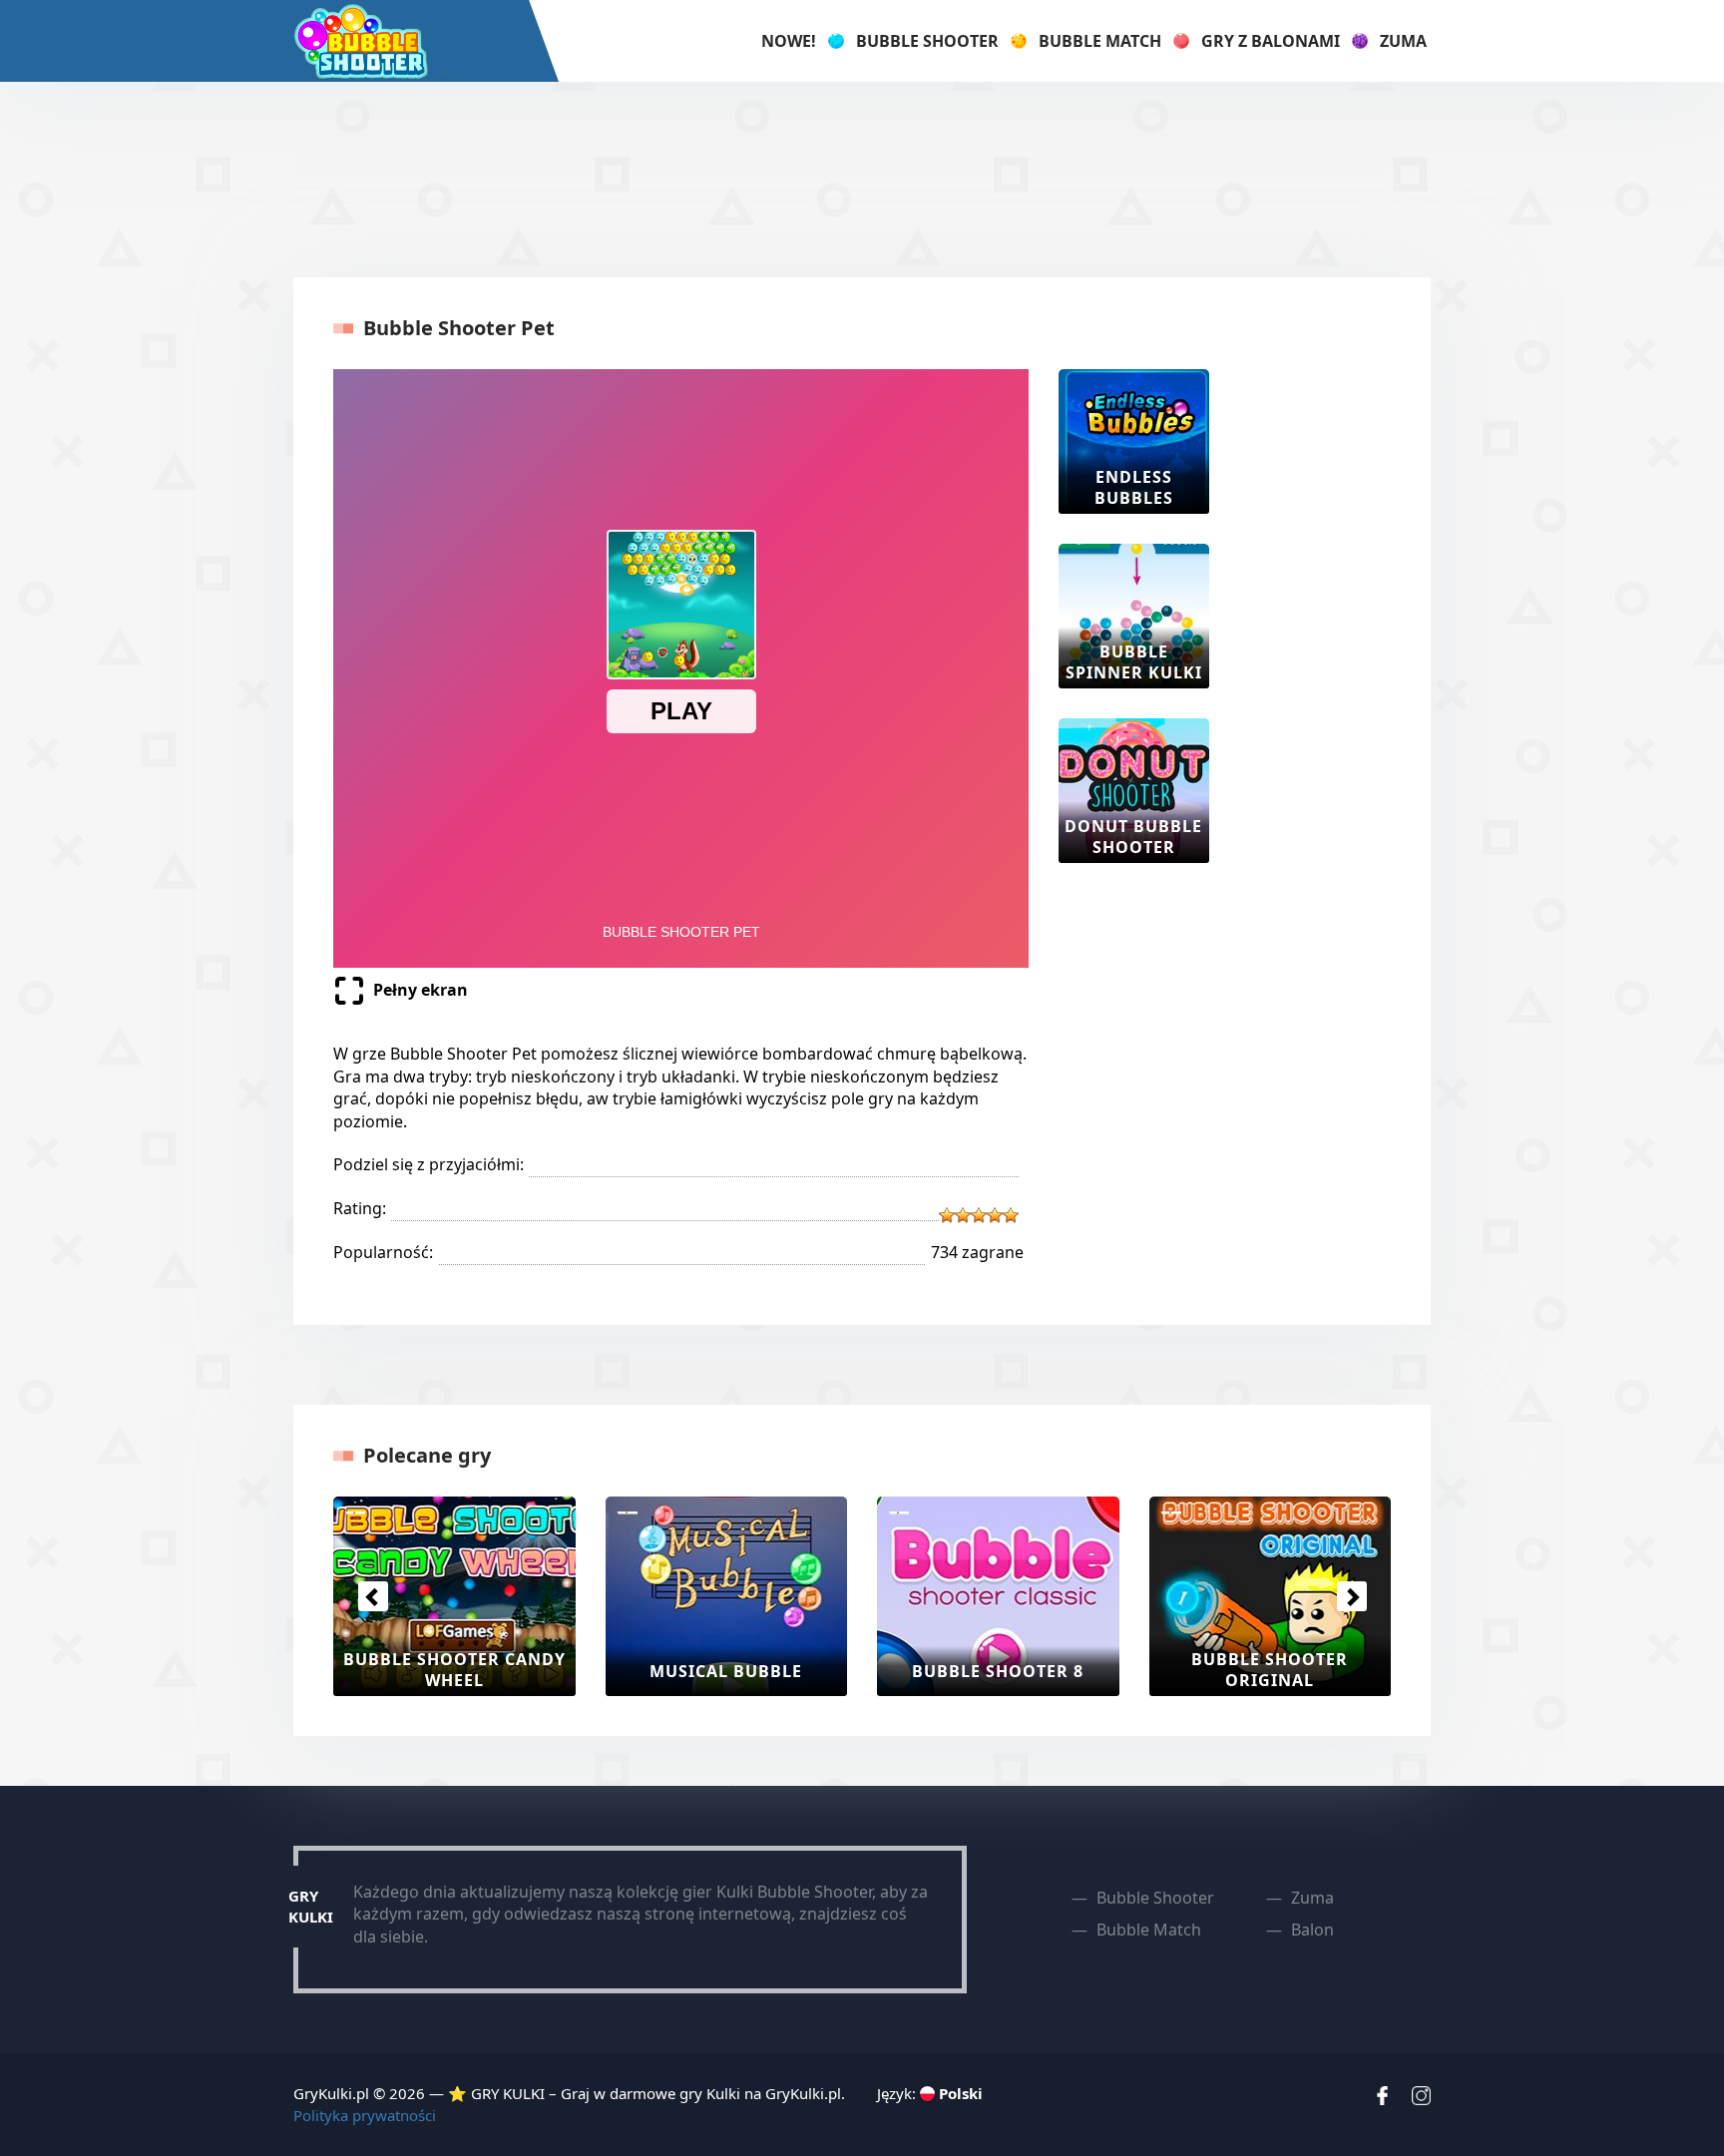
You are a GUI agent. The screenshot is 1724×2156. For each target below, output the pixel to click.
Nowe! (789, 41)
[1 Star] (947, 1215)
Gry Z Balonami (1271, 41)
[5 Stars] (1011, 1215)
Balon (1312, 1930)
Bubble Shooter (927, 41)
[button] (373, 1596)
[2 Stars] (963, 1215)
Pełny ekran (421, 990)
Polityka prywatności (365, 2115)
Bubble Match (1100, 41)
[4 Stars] (995, 1215)
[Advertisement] (862, 177)
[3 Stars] (979, 1215)
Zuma (1403, 41)
